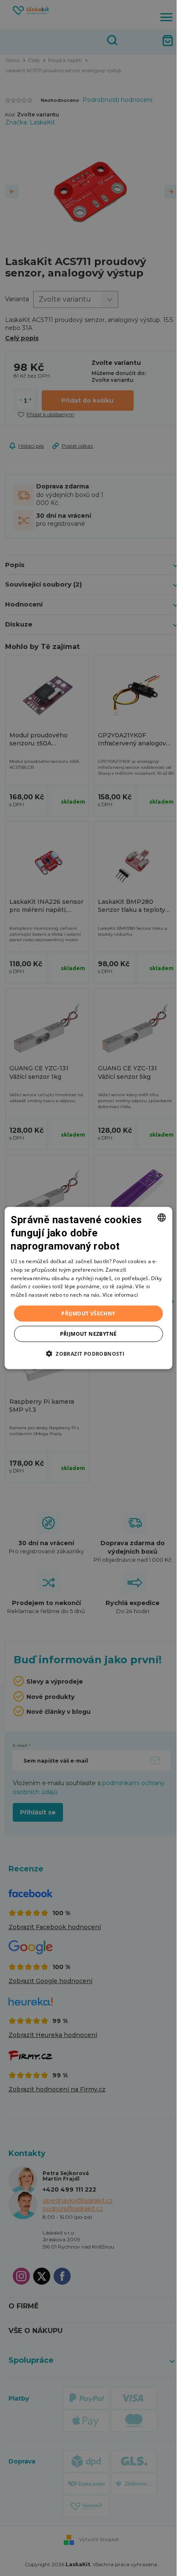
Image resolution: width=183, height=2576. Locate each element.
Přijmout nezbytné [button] (89, 1334)
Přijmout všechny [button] (88, 1313)
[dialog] (88, 1288)
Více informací (120, 1295)
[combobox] (162, 1217)
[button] (88, 1354)
